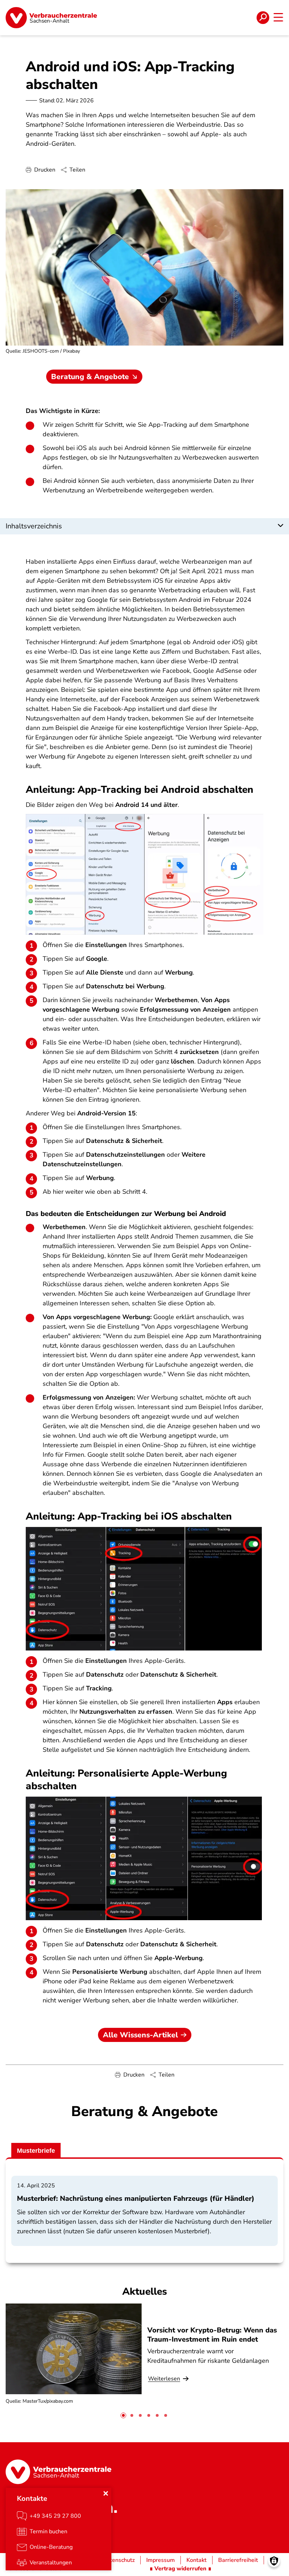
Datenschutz (119, 2560)
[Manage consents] (274, 2561)
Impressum (161, 2560)
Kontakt (196, 2560)
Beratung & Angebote (90, 377)
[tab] (123, 2415)
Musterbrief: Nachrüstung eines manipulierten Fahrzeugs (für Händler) (136, 2198)
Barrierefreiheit (238, 2560)
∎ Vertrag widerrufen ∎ (180, 2569)
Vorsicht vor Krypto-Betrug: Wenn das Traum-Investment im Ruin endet (212, 2335)
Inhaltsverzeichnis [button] (34, 526)
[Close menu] (106, 2493)
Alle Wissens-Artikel (140, 2035)
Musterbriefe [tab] (36, 2151)
